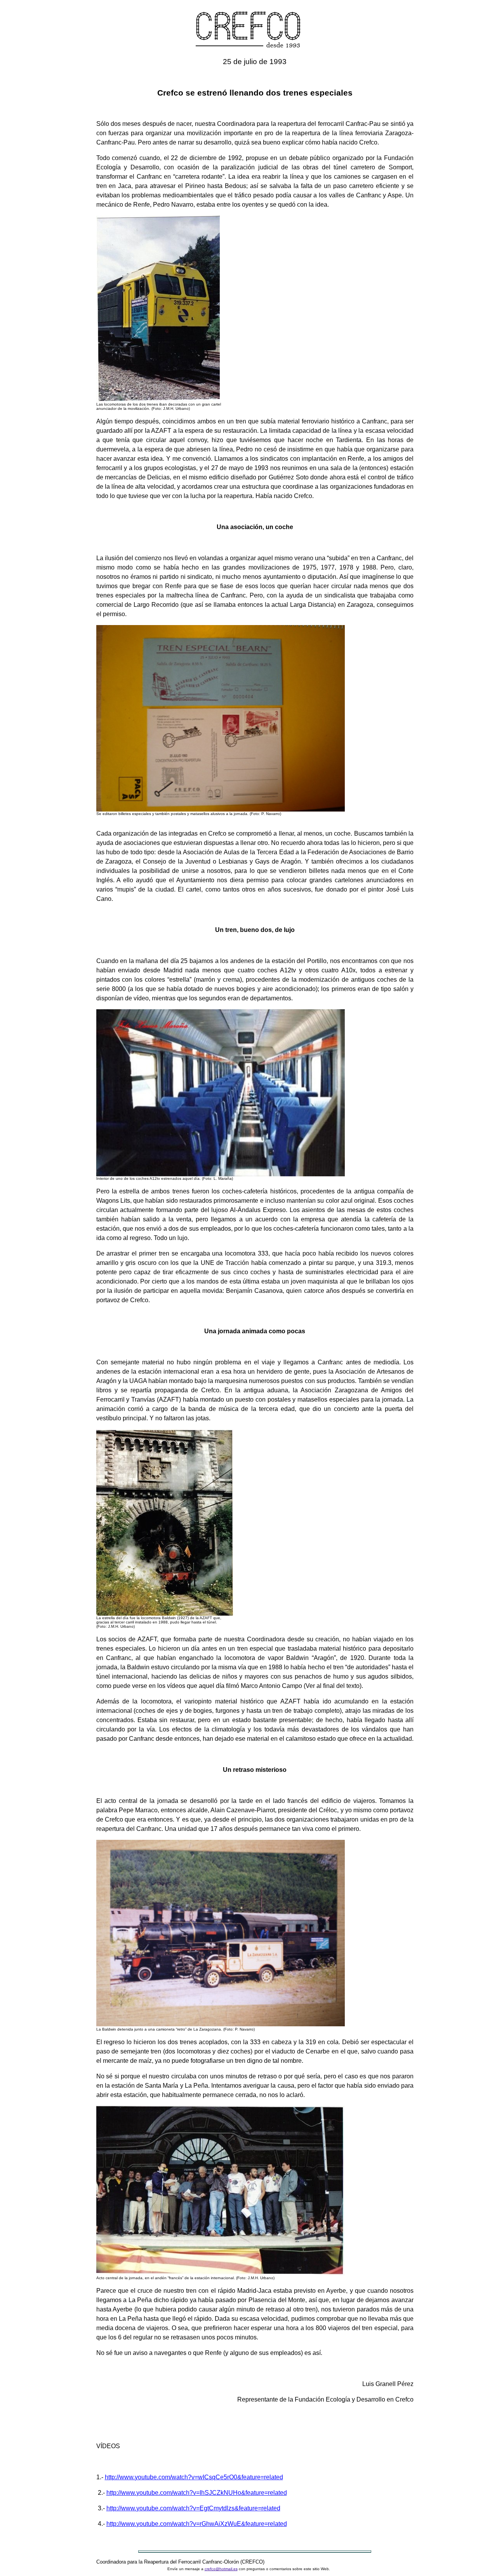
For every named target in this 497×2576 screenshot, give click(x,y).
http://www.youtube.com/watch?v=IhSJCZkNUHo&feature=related (197, 2493)
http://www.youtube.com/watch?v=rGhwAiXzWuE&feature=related (197, 2524)
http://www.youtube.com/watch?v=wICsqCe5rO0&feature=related (194, 2477)
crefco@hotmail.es (221, 2569)
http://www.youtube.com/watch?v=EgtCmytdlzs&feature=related (193, 2508)
